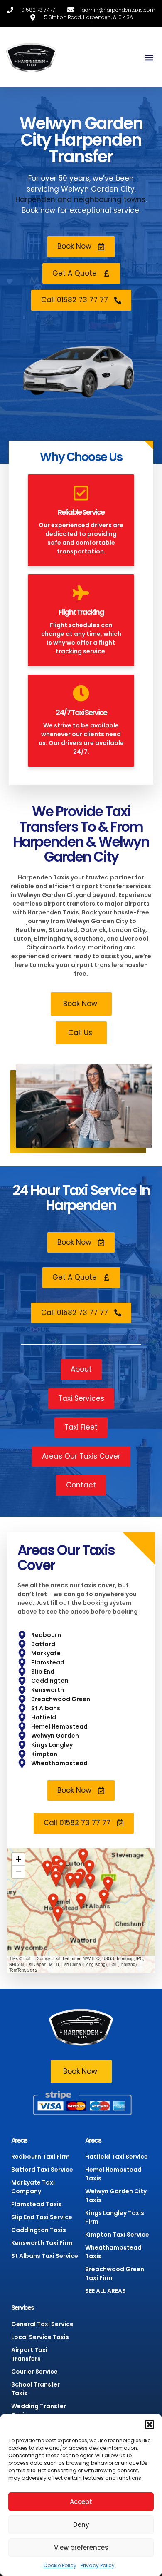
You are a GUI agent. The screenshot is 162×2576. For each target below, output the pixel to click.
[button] (150, 2424)
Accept (81, 2502)
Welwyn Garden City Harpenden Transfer (81, 140)
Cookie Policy (60, 2565)
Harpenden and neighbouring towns (80, 199)
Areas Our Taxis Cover (66, 1558)
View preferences (81, 2547)
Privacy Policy (98, 2565)
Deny (81, 2525)
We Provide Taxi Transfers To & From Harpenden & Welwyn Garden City (81, 834)
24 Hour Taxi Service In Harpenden (81, 1198)
